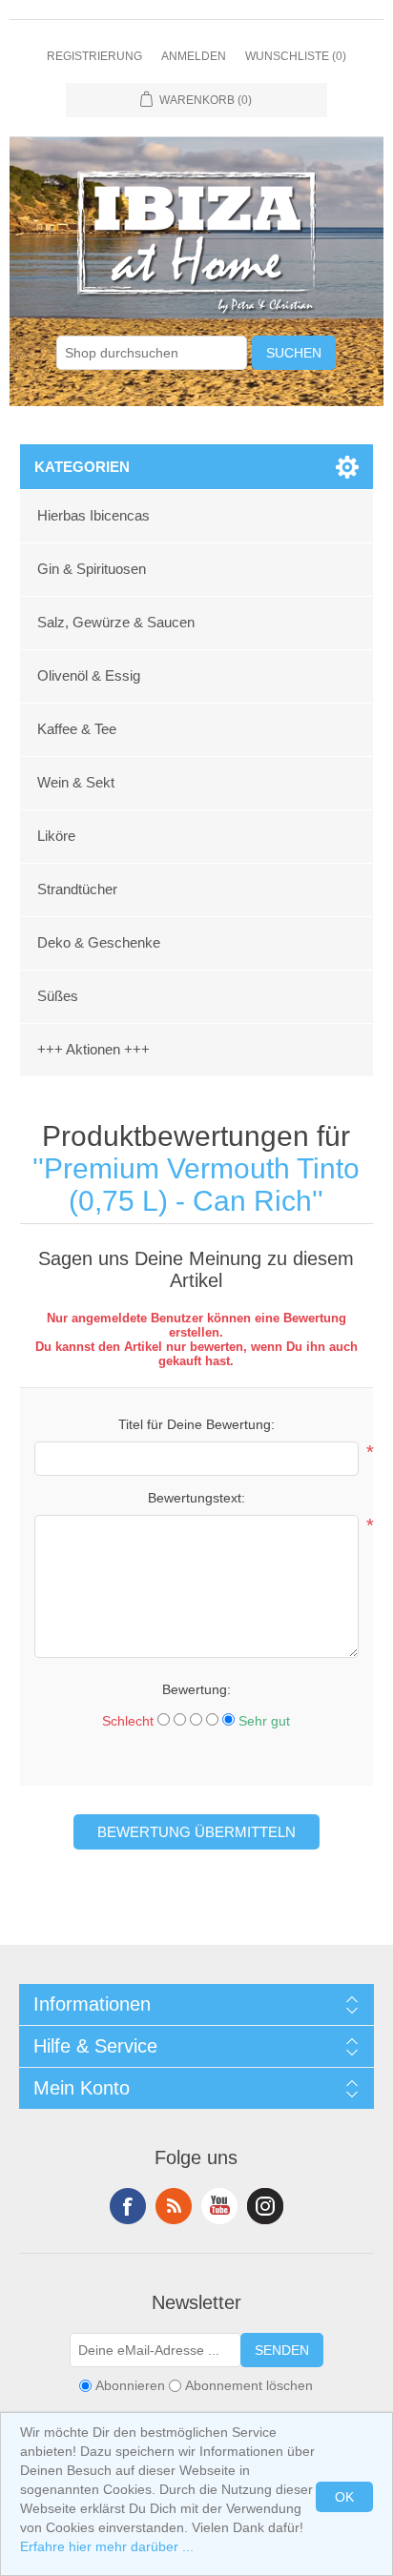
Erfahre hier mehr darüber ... (107, 2546)
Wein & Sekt (76, 782)
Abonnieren (130, 2385)
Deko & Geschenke (99, 942)
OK (344, 2497)
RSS (174, 2206)
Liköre (56, 836)
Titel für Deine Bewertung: (196, 1424)
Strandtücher (77, 889)
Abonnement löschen (249, 2385)
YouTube (219, 2206)
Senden (282, 2350)
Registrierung (94, 56)
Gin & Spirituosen (92, 569)
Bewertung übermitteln (196, 1832)
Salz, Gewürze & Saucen (116, 622)
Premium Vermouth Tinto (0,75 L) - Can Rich (202, 1185)
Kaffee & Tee (77, 729)
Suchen (294, 353)
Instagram (265, 2206)
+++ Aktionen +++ (93, 1049)
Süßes (58, 996)
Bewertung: (196, 1689)
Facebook (128, 2206)
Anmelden (194, 56)
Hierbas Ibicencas (93, 515)
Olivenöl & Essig (89, 675)
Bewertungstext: (196, 1498)
